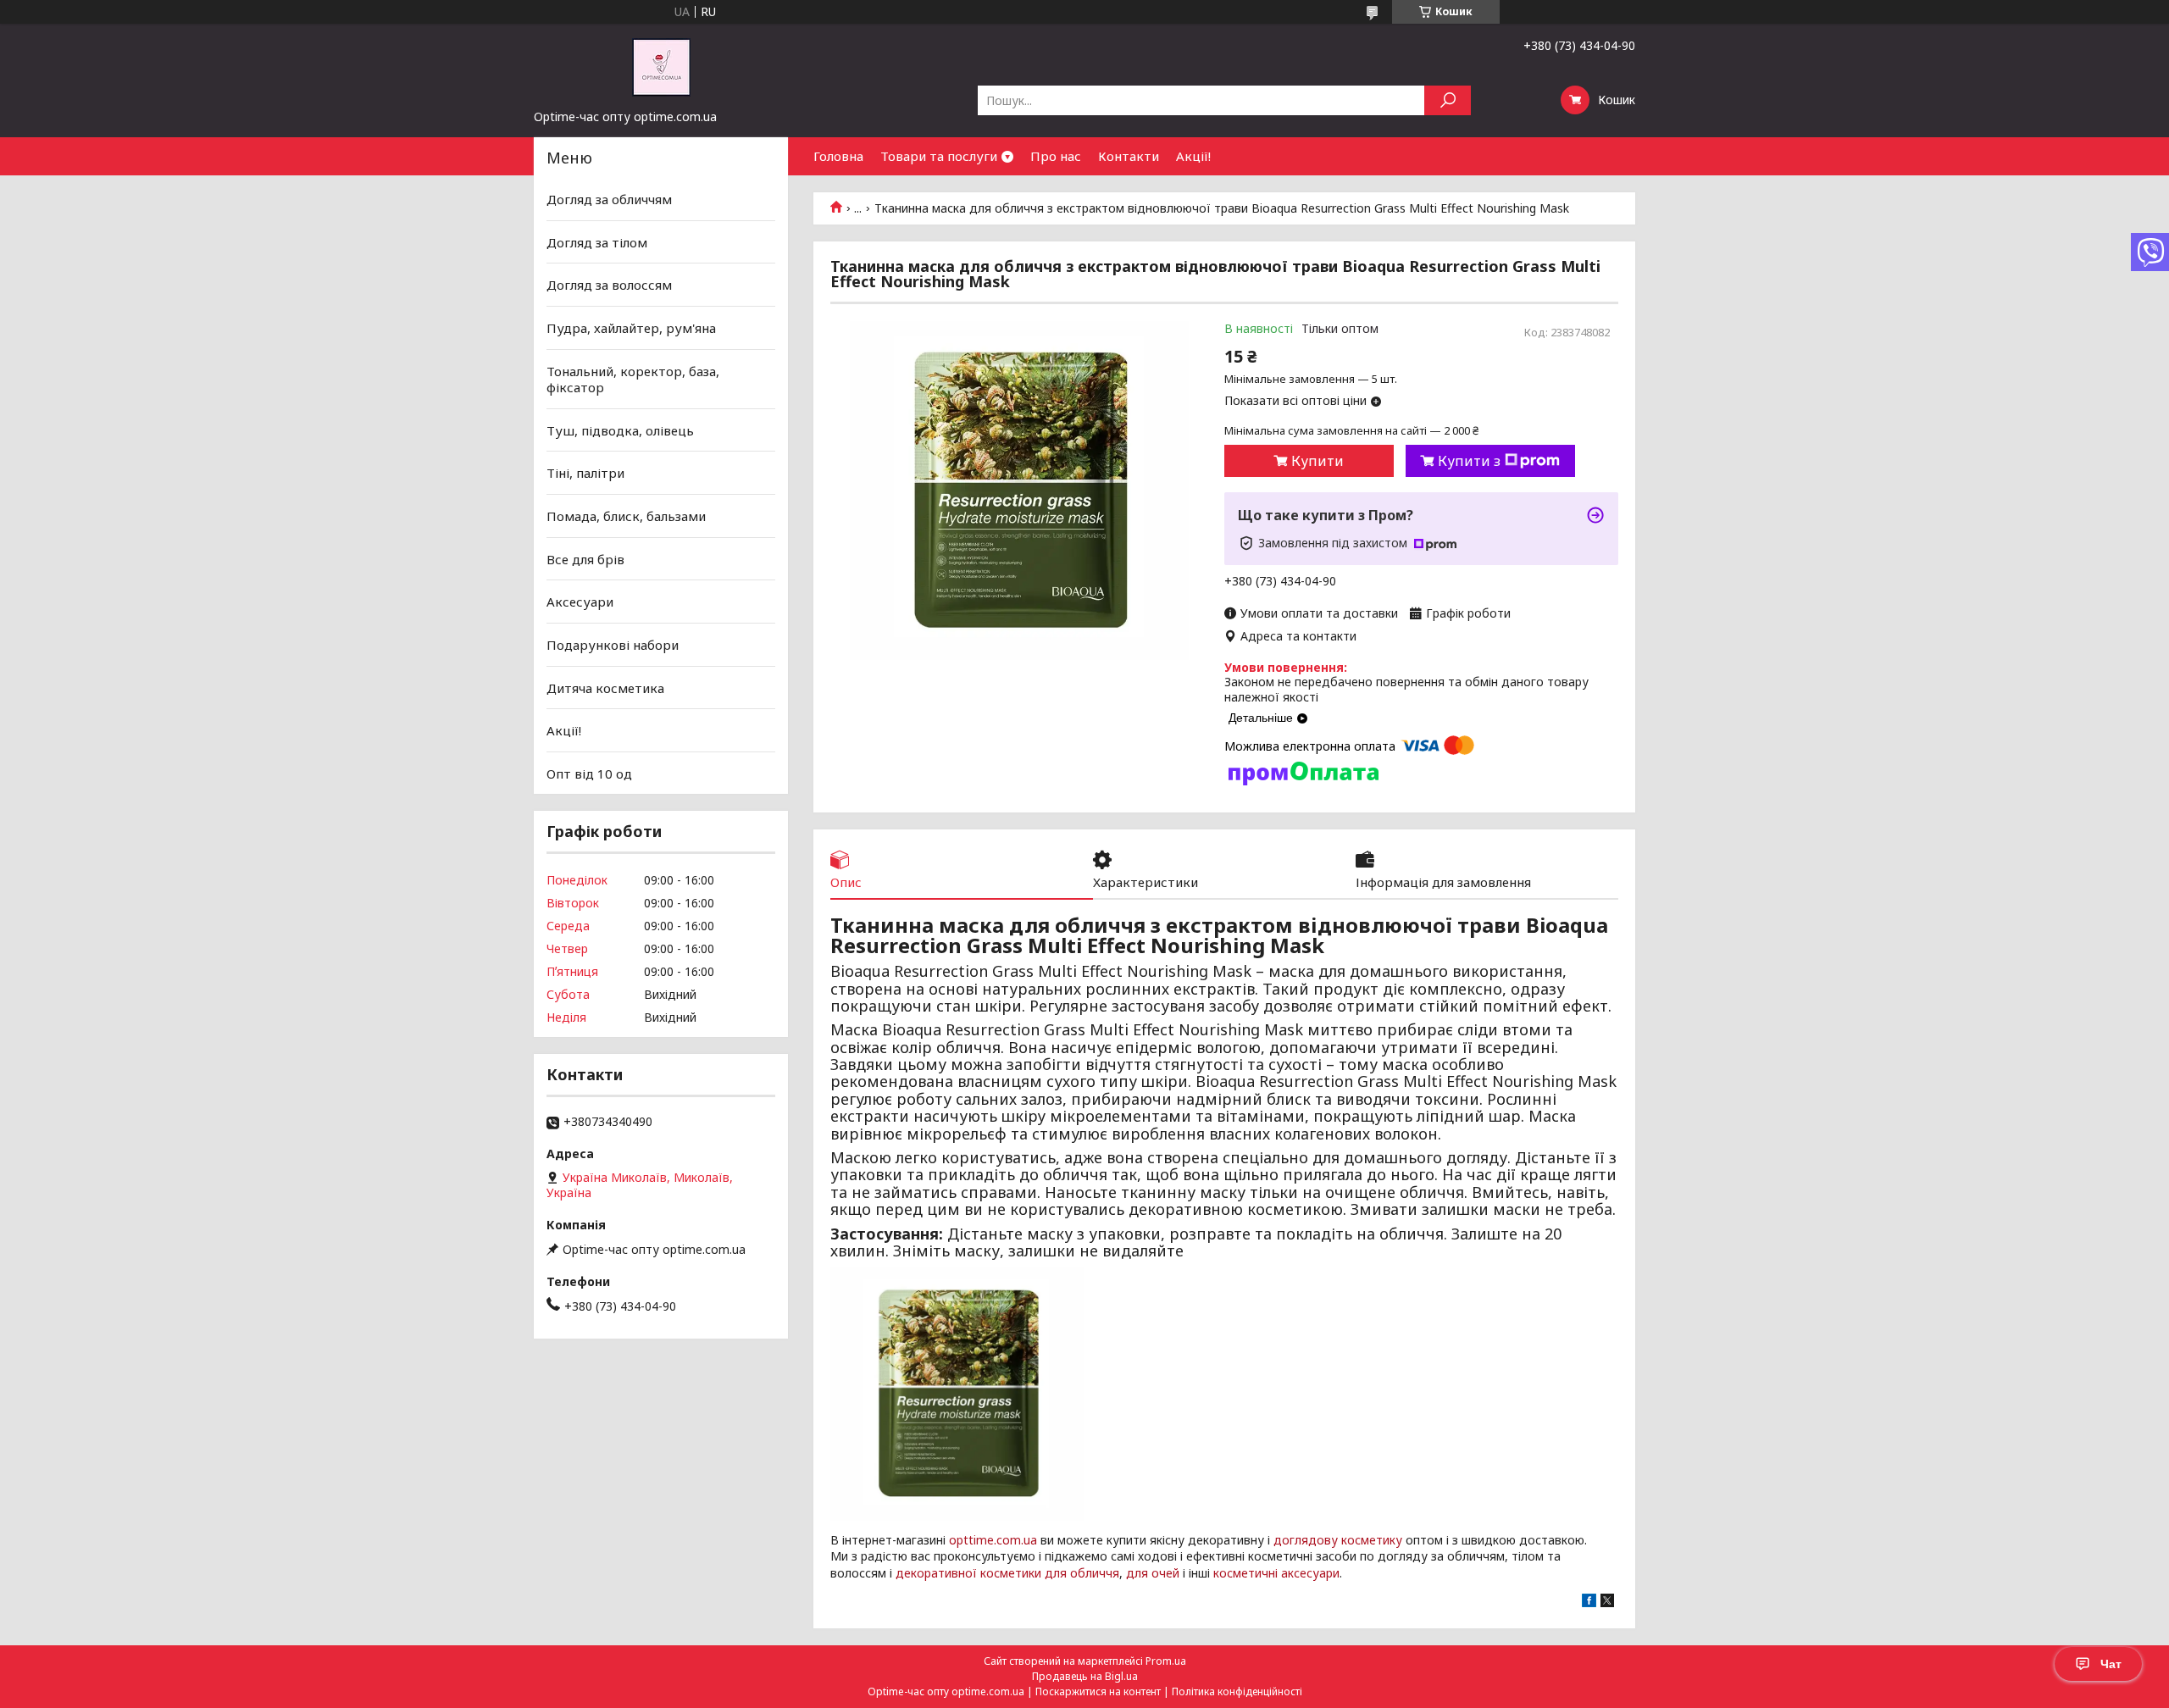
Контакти (1129, 156)
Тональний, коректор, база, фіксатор (633, 379)
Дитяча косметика (605, 687)
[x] (1607, 1603)
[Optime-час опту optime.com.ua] (661, 66)
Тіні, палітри (585, 473)
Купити (1317, 461)
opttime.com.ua (993, 1540)
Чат (2111, 1664)
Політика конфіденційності (1237, 1691)
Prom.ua (1166, 1661)
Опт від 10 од (589, 774)
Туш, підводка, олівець (620, 430)
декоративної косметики (968, 1573)
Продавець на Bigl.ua (1085, 1676)
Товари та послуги (939, 156)
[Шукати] (1448, 100)
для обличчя (1082, 1573)
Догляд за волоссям (609, 285)
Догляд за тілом (597, 242)
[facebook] (1589, 1603)
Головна (838, 156)
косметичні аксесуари (1276, 1573)
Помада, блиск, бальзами (626, 516)
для (1137, 1573)
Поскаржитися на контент (1098, 1691)
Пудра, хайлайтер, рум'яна (631, 328)
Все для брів (585, 559)
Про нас (1056, 156)
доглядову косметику (1338, 1540)
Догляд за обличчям (609, 199)
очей (1165, 1573)
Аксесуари (580, 602)
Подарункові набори (613, 645)
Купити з (1469, 461)
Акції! (1193, 156)
